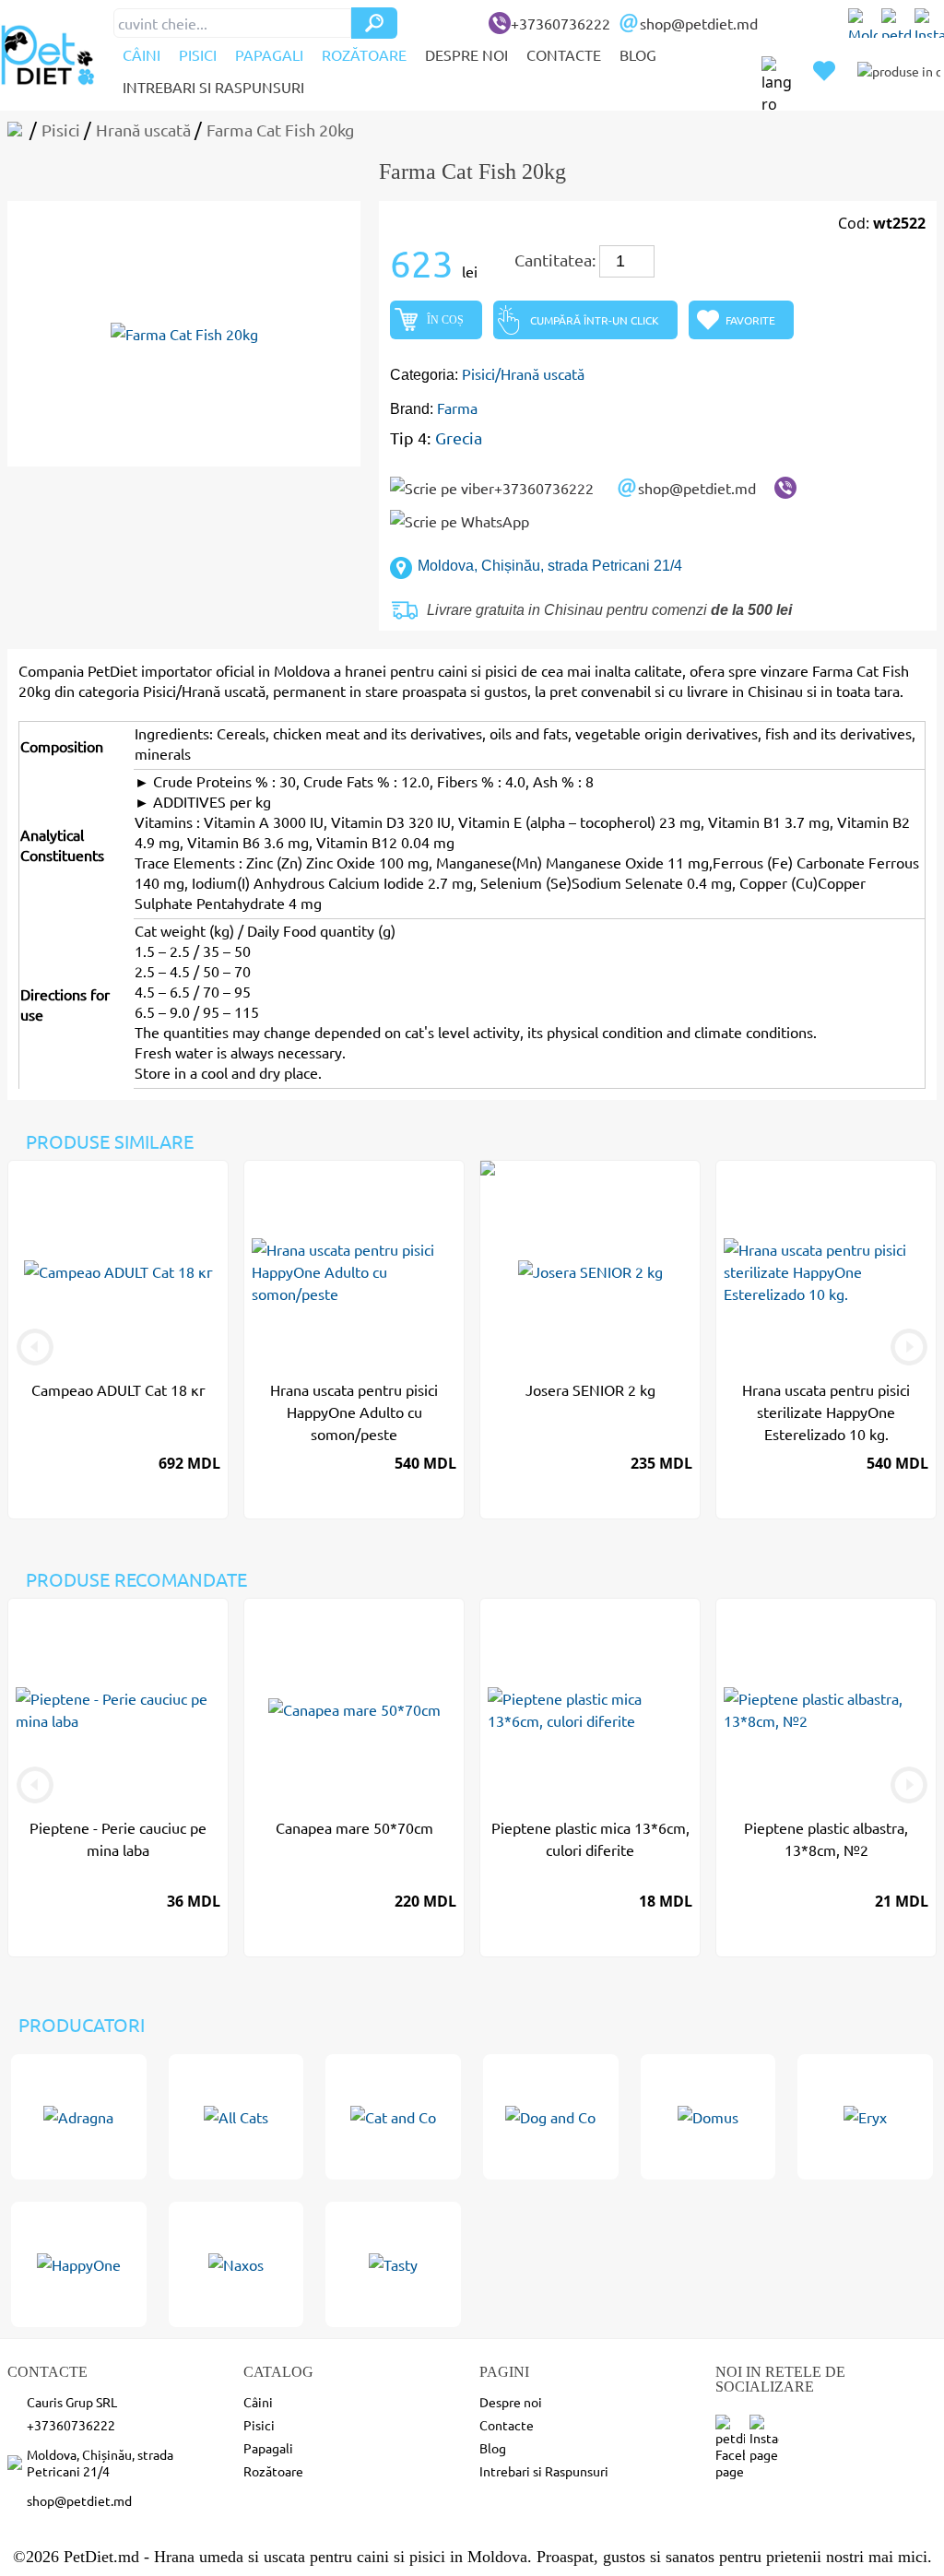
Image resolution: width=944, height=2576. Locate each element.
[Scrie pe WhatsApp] (460, 521)
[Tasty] (393, 2264)
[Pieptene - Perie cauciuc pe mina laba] (118, 1709)
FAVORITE (750, 320)
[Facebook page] (896, 23)
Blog (638, 54)
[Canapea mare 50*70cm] (354, 1709)
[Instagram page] (929, 23)
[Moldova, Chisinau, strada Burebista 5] (863, 23)
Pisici (198, 54)
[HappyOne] (79, 2264)
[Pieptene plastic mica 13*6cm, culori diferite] (590, 1709)
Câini (142, 54)
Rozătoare (364, 54)
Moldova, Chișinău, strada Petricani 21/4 (550, 566)
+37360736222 (560, 23)
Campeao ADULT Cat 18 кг (118, 1389)
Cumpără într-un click (595, 320)
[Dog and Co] (551, 2117)
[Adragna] (79, 2117)
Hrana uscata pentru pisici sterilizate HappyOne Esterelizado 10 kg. (826, 1412)
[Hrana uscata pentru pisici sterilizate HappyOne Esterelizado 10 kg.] (826, 1271)
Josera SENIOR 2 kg (590, 1389)
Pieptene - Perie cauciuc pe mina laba (118, 1838)
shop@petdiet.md (699, 23)
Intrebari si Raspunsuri (213, 87)
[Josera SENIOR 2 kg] (590, 1271)
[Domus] (708, 2117)
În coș (445, 320)
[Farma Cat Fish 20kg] (184, 334)
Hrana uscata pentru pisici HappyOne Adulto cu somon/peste (354, 1412)
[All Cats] (236, 2117)
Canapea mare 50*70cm (354, 1827)
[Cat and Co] (393, 2117)
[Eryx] (865, 2117)
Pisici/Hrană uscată (523, 373)
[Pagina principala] (18, 130)
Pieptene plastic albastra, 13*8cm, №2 (826, 1838)
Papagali (269, 54)
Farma (457, 408)
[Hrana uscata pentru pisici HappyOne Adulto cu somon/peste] (354, 1271)
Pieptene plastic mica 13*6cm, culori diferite (590, 1838)
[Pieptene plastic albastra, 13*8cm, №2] (826, 1709)
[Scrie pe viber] (785, 488)
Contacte (564, 54)
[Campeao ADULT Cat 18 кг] (118, 1271)
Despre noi (466, 54)
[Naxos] (236, 2264)
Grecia (459, 437)
